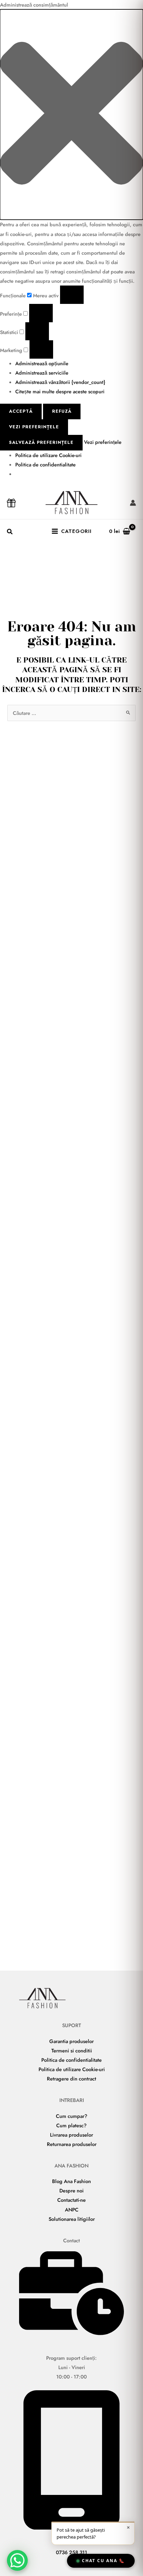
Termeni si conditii (72, 2051)
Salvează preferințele (41, 442)
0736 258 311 (71, 2552)
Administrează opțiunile (42, 363)
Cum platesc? (71, 2125)
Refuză (62, 411)
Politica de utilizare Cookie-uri (48, 455)
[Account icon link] (133, 503)
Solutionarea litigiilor (72, 2219)
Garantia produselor (71, 2041)
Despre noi (71, 2191)
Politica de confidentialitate (45, 465)
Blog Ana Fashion (71, 2181)
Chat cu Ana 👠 (103, 2561)
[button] (71, 115)
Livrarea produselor (71, 2135)
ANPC (72, 2210)
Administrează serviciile (42, 373)
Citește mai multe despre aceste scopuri (60, 391)
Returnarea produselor (72, 2144)
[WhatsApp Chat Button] (17, 2560)
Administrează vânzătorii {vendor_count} (60, 382)
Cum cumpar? (72, 2116)
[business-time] (71, 2333)
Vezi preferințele (34, 427)
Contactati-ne (71, 2200)
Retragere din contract (71, 2079)
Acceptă (21, 411)
